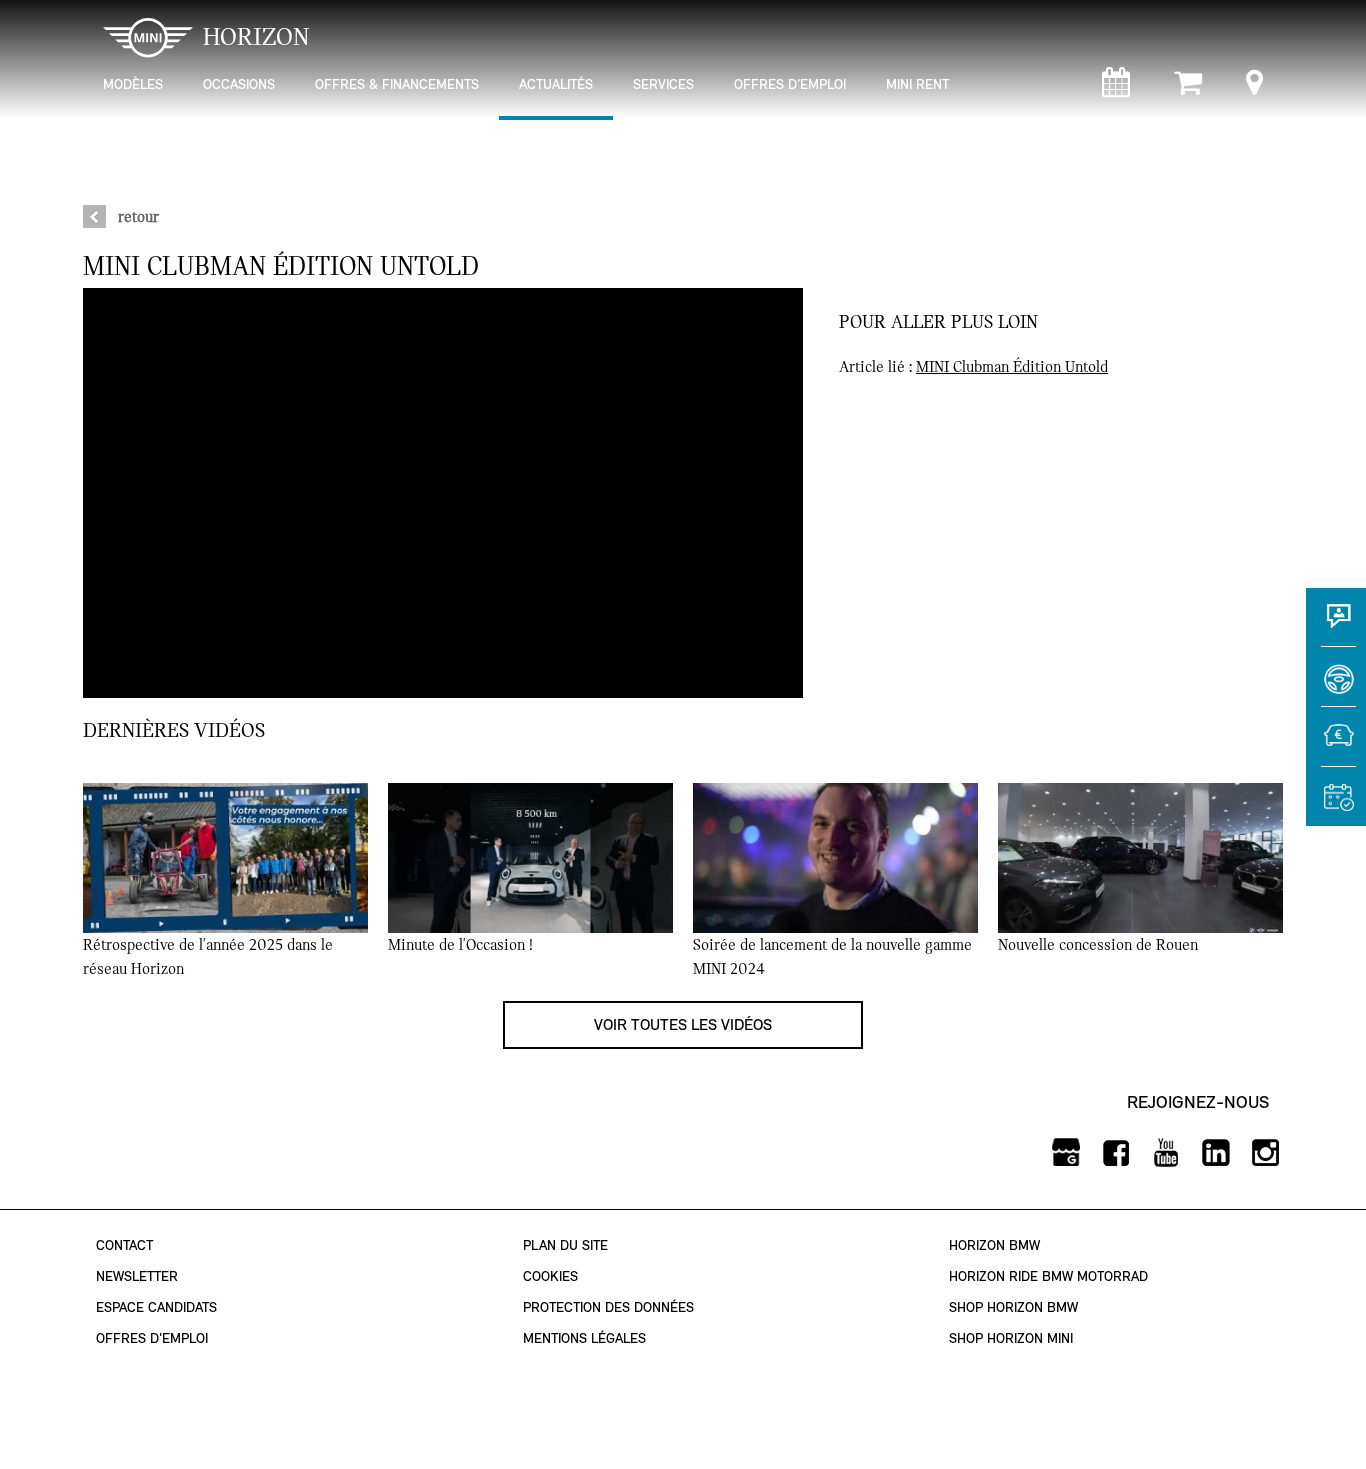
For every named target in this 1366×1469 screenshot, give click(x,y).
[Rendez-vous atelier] (1116, 87)
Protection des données (608, 1307)
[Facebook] (1115, 1153)
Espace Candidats (156, 1307)
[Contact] (1336, 626)
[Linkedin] (1215, 1153)
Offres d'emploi (152, 1338)
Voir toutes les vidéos (683, 1024)
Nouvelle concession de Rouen (1098, 945)
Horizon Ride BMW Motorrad (1048, 1276)
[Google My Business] (1065, 1153)
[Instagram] (1265, 1153)
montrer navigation (98, 15)
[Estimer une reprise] (1336, 746)
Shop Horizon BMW (1013, 1307)
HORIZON (256, 37)
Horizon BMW (994, 1245)
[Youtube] (1165, 1153)
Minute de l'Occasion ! (460, 945)
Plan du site (565, 1245)
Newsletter (137, 1276)
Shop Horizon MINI (1011, 1338)
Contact (124, 1245)
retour (138, 217)
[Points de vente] (1254, 87)
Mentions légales (584, 1338)
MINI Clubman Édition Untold (1012, 367)
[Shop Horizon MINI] (1188, 87)
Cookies (550, 1276)
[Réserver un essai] (1336, 686)
